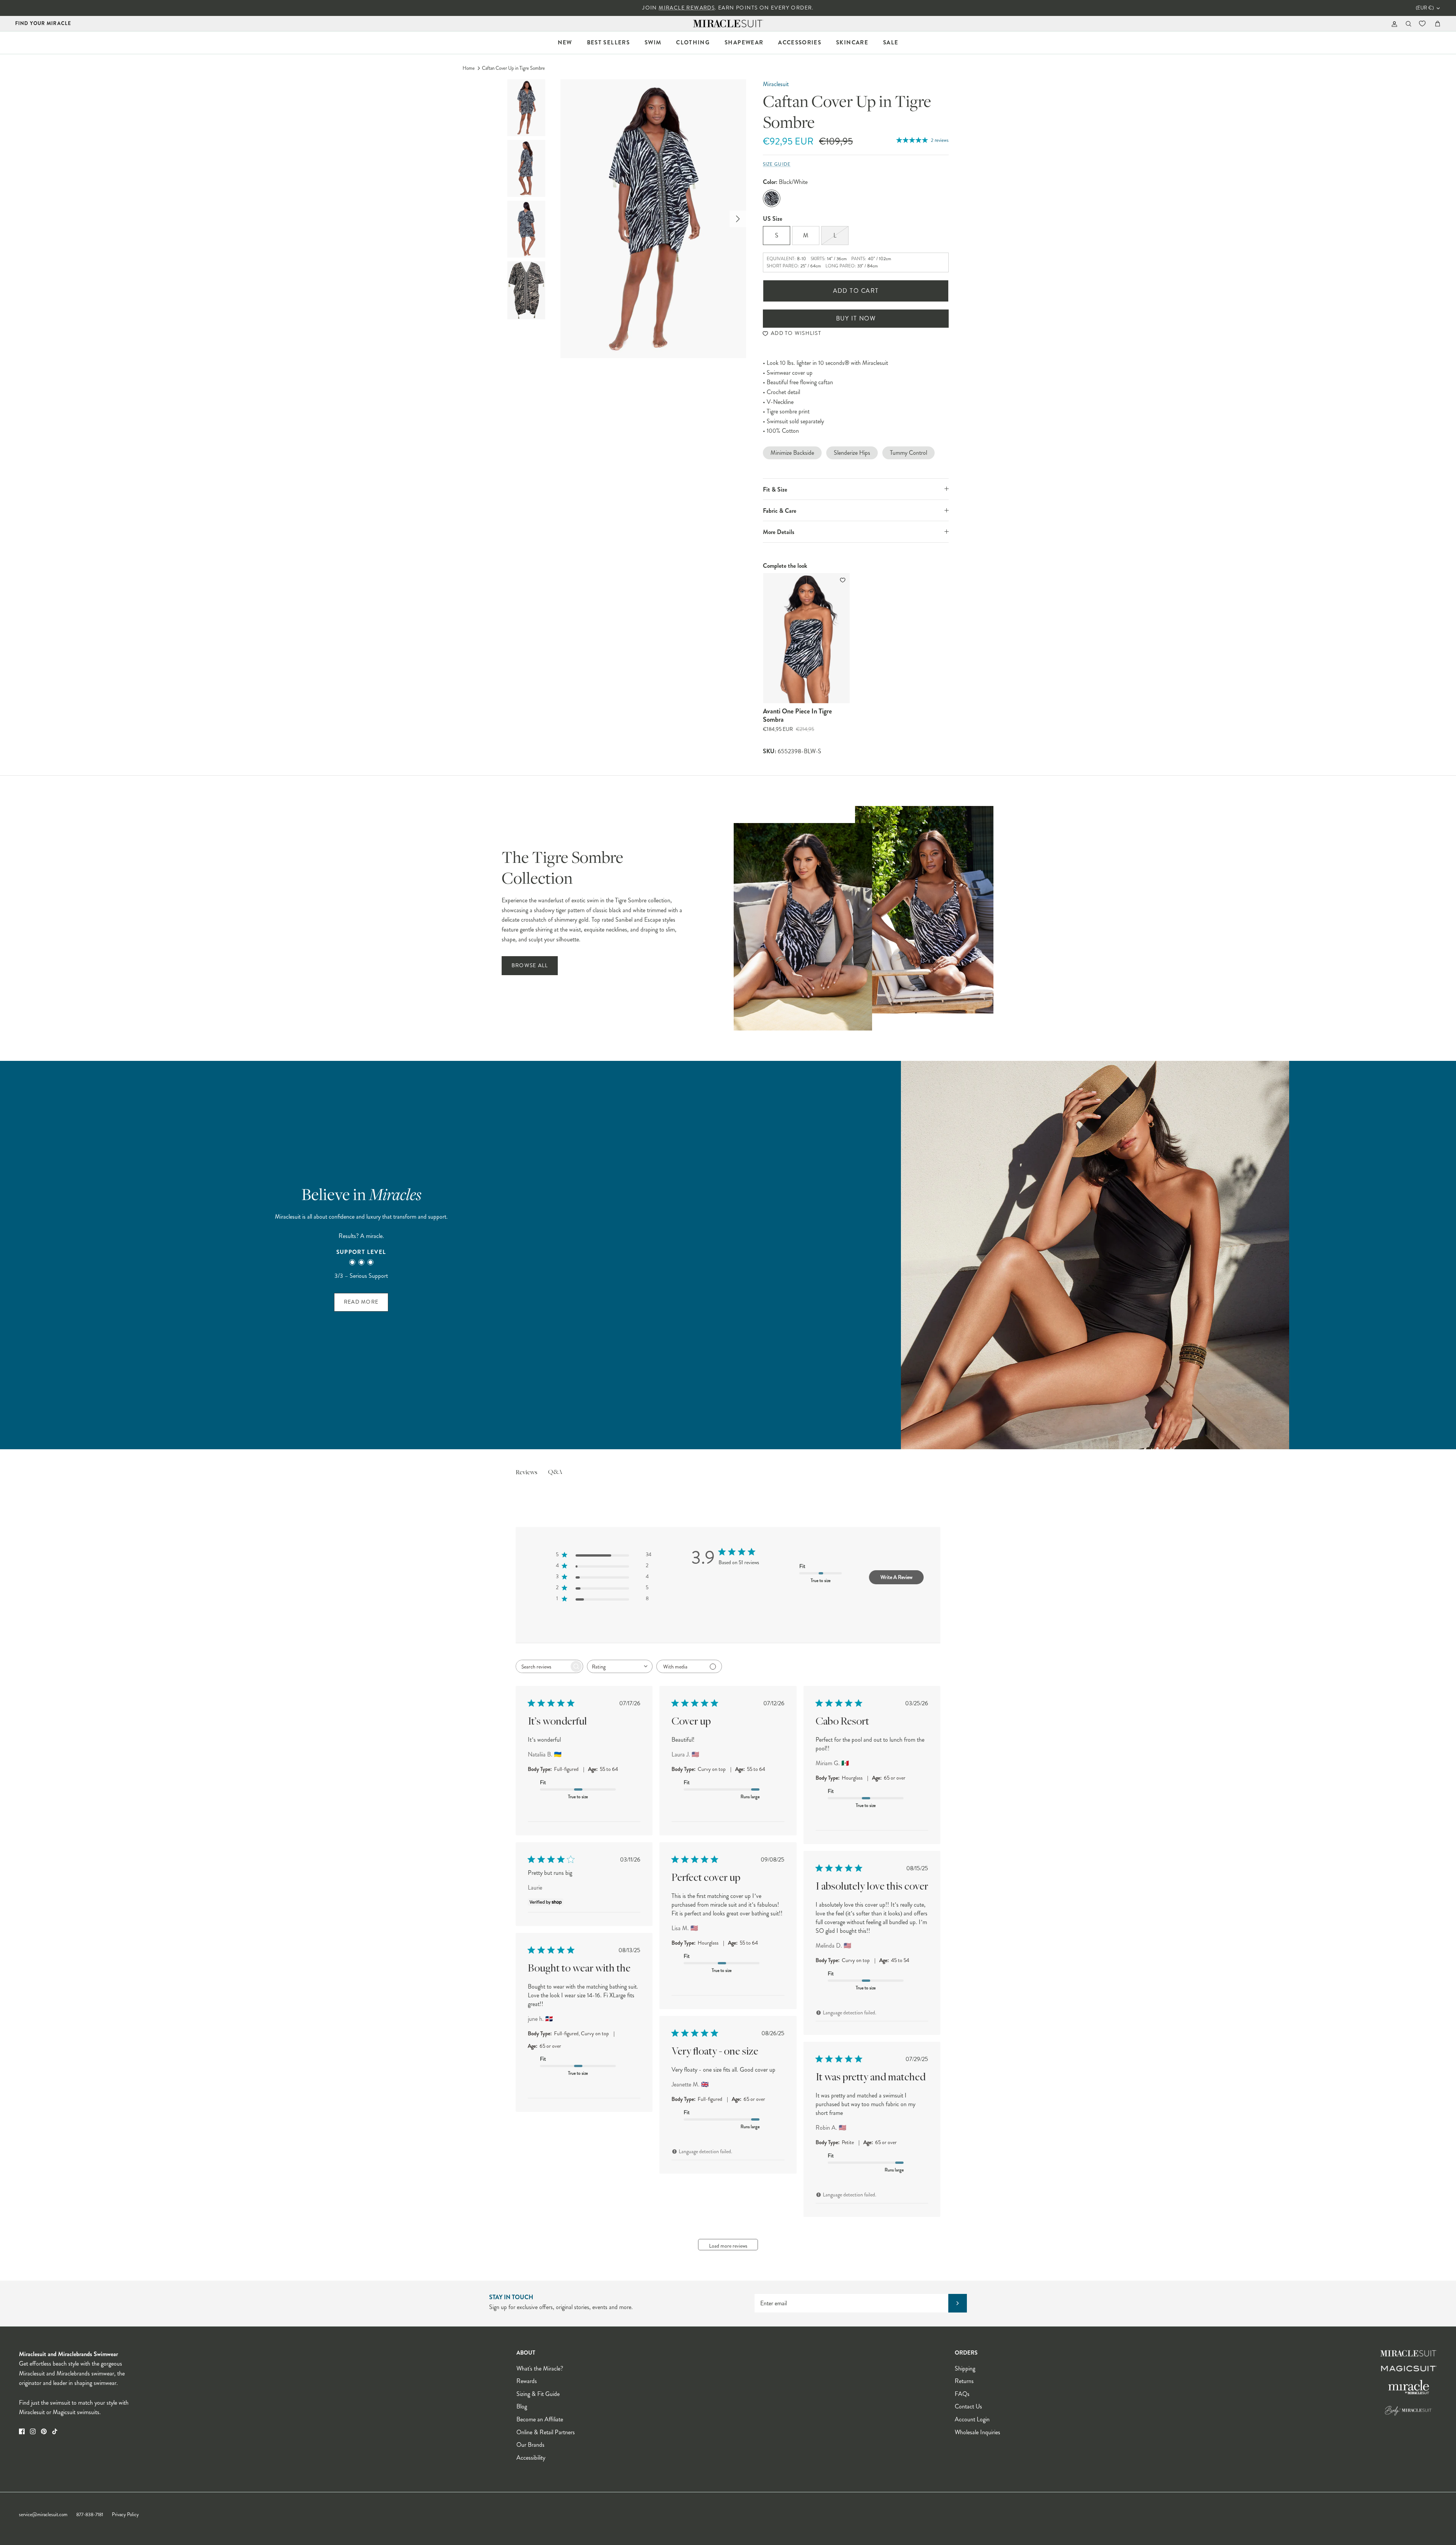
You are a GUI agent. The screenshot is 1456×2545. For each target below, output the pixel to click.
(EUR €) (1425, 8)
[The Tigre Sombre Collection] (864, 918)
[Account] (1393, 24)
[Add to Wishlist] (843, 580)
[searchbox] (543, 1666)
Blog (522, 2406)
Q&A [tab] (555, 1472)
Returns (964, 2381)
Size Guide (777, 164)
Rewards (527, 2381)
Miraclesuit (776, 84)
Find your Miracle (43, 23)
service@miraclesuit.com (43, 2515)
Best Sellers (608, 42)
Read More (361, 1302)
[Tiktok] (55, 2431)
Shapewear (744, 42)
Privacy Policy (125, 2515)
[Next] (738, 219)
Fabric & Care (780, 511)
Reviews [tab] (526, 1473)
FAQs (962, 2394)
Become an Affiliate (540, 2419)
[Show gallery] (653, 219)
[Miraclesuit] (728, 24)
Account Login (972, 2419)
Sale (891, 42)
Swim (653, 42)
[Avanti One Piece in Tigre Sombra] (806, 638)
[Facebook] (22, 2431)
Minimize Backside (792, 453)
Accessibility (531, 2458)
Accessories (800, 42)
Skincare (852, 42)
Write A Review (896, 1577)
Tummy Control (908, 453)
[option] (653, 219)
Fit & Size (775, 489)
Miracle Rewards (687, 8)
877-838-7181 (90, 2515)
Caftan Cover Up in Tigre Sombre (513, 68)
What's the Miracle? (540, 2368)
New (565, 42)
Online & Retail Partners (546, 2432)
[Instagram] (33, 2431)
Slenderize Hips (852, 453)
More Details (779, 532)
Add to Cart (856, 291)
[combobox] (620, 1666)
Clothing (693, 42)
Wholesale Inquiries (977, 2432)
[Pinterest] (44, 2431)
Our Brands (530, 2445)
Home (469, 68)
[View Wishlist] (1423, 24)
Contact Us (968, 2406)
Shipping (965, 2368)
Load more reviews (728, 2246)
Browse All (530, 965)
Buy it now (856, 318)
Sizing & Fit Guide (538, 2394)
